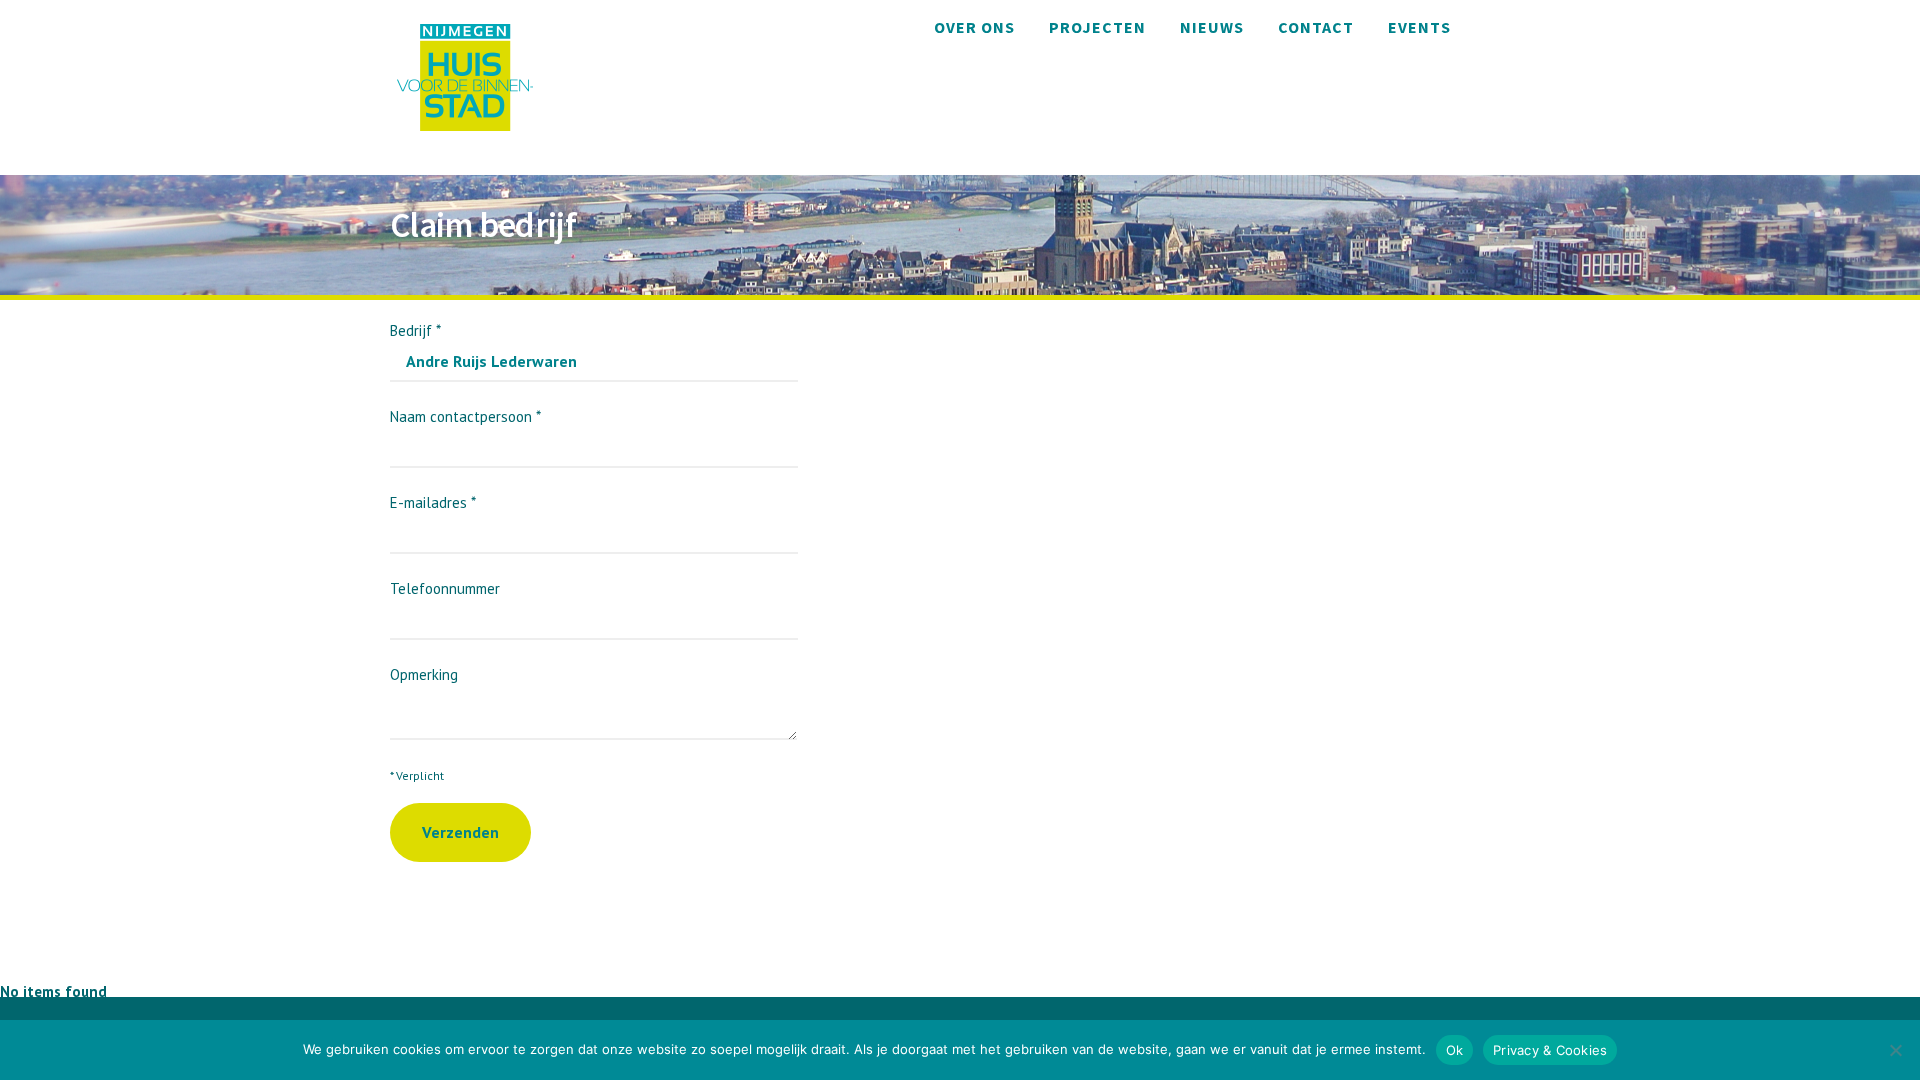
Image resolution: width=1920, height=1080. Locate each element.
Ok (1455, 1050)
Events (1419, 27)
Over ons (974, 27)
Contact (1316, 27)
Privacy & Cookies (1550, 1050)
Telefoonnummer (445, 588)
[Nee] (1895, 1050)
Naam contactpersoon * (465, 416)
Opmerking (424, 674)
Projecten (1097, 27)
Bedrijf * (415, 330)
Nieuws (1212, 27)
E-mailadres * (433, 502)
